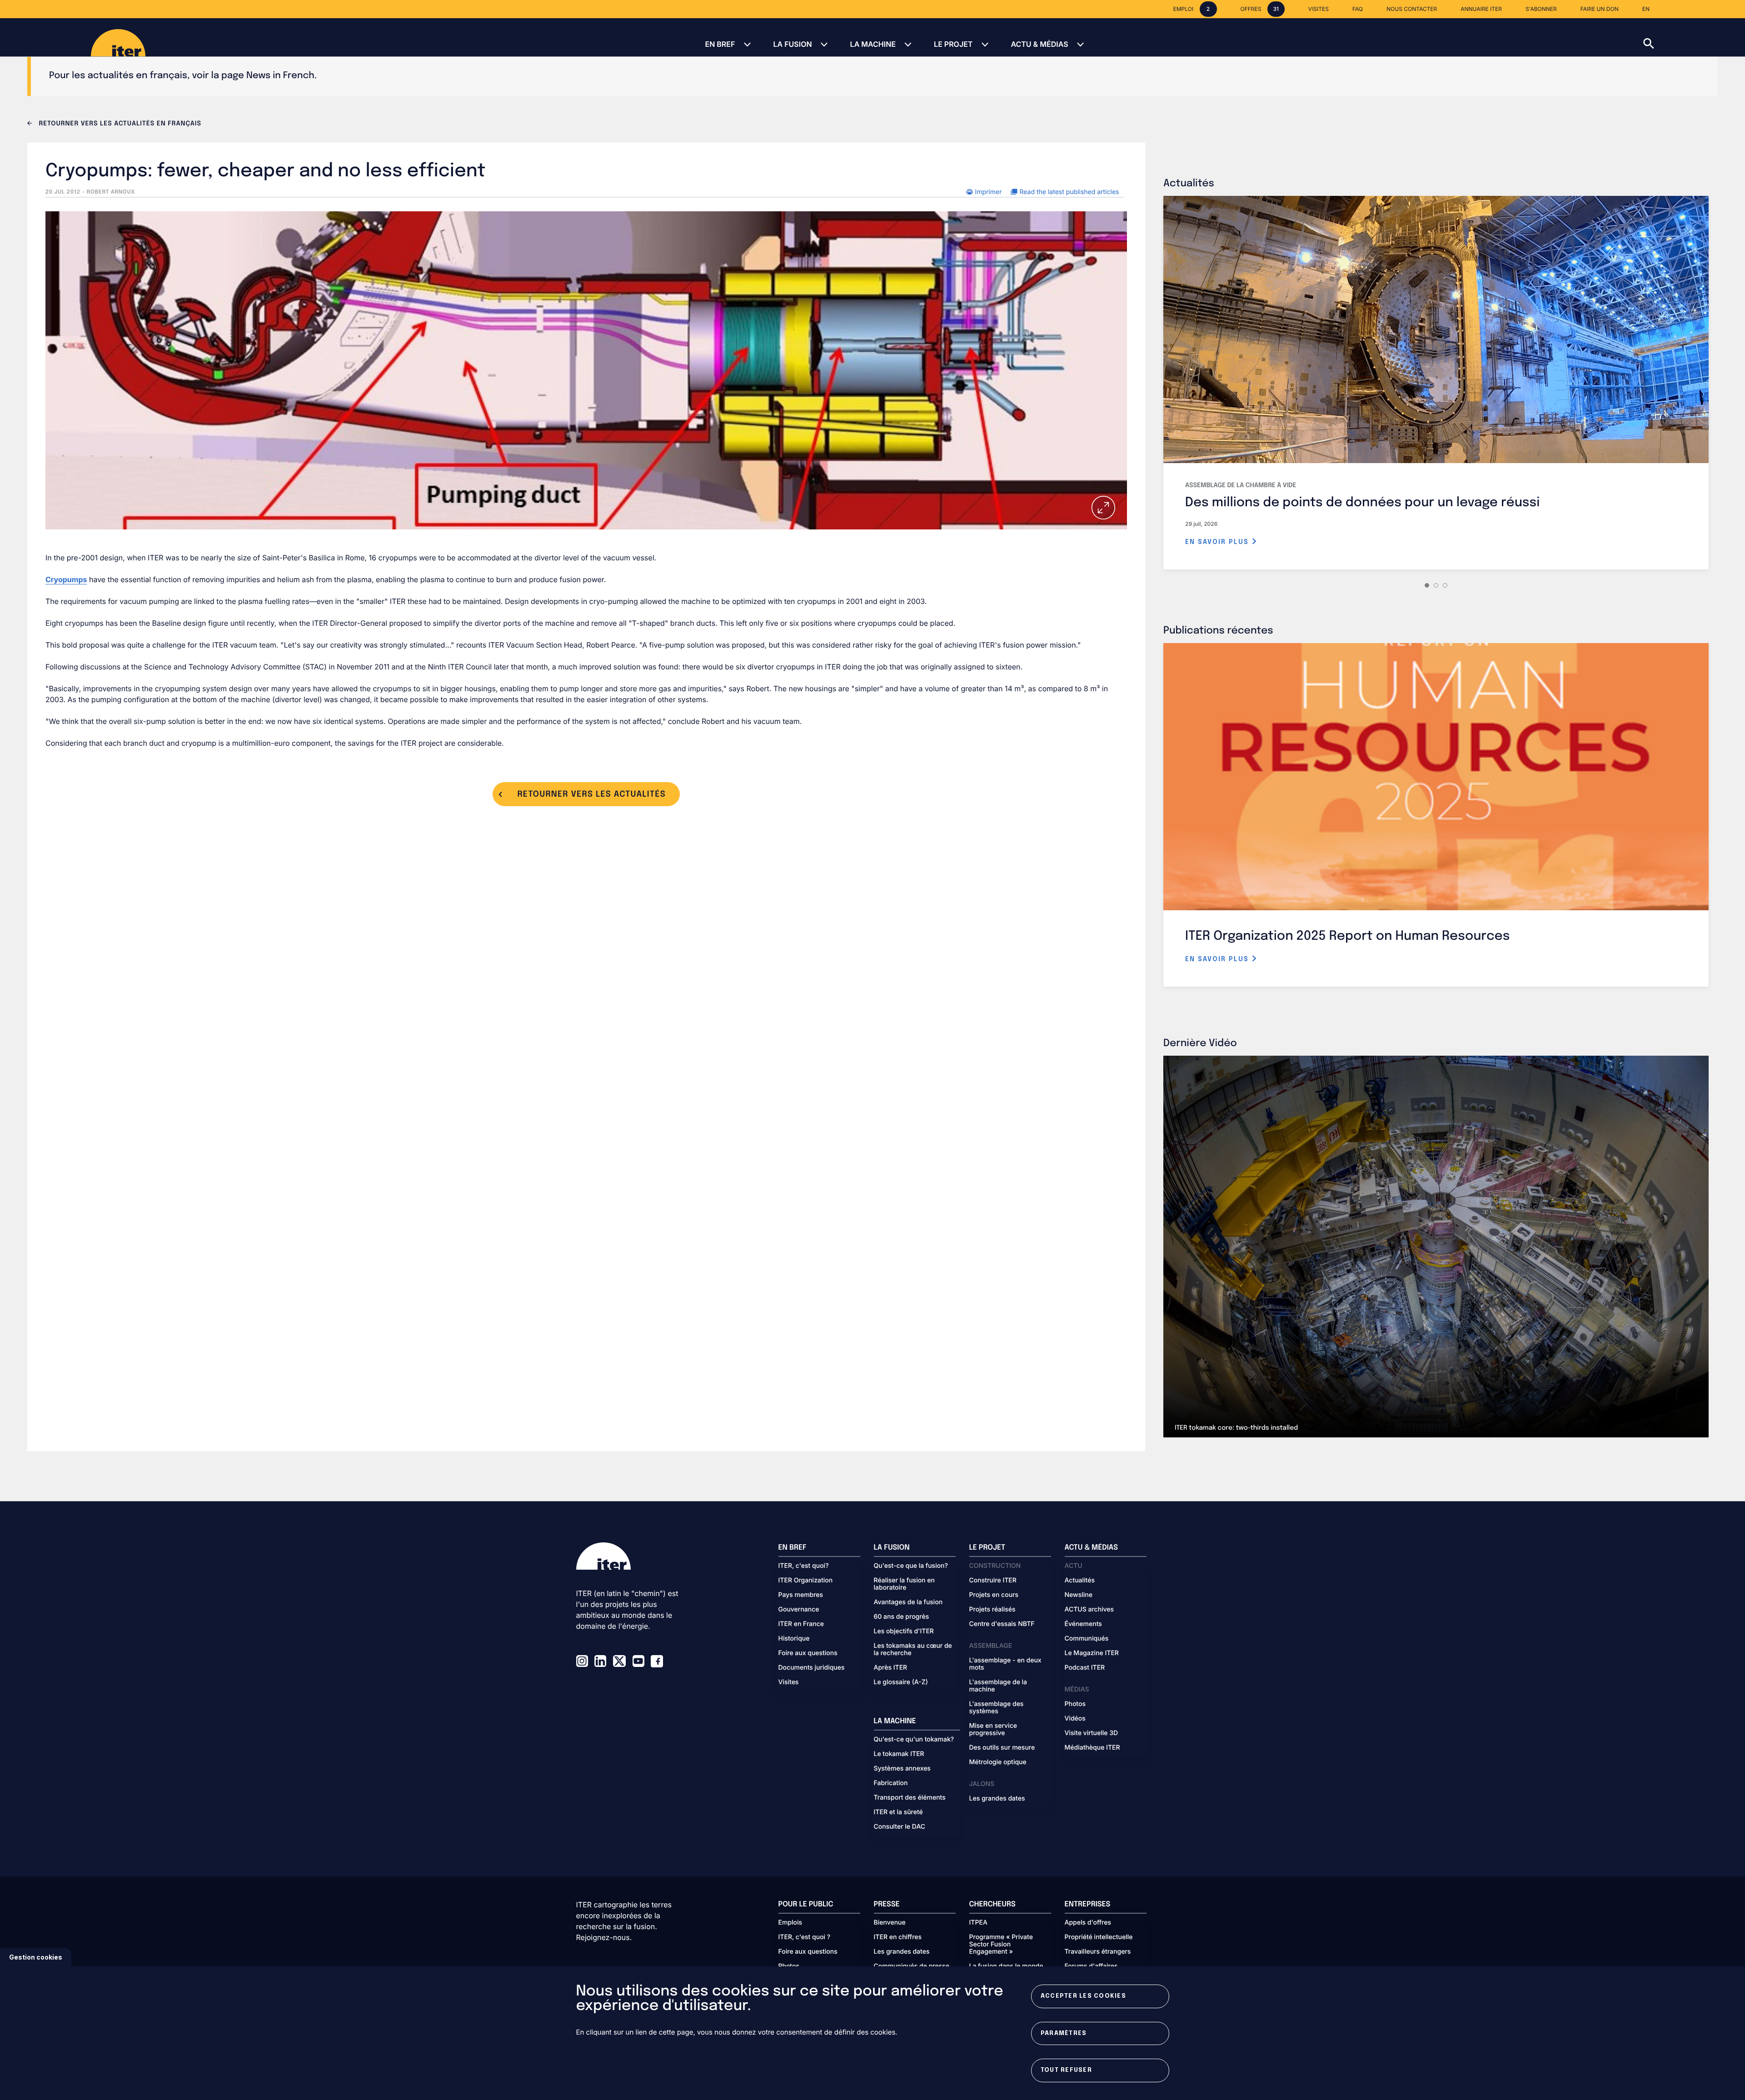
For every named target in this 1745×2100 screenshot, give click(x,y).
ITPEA (978, 1923)
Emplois (790, 1923)
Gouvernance (799, 1610)
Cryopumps (66, 579)
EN (1646, 9)
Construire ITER (993, 1581)
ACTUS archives (1089, 1610)
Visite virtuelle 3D (1092, 1733)
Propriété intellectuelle (1099, 1937)
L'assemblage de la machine (998, 1686)
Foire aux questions (808, 1653)
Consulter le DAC (900, 1827)
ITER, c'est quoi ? (805, 1937)
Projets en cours (994, 1595)
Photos (1075, 1704)
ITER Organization (806, 1581)
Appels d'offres (1088, 1923)
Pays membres (801, 1595)
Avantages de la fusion (908, 1602)
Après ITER (891, 1668)
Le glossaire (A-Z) (901, 1682)
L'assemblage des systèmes (997, 1708)
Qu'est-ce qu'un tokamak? (914, 1740)
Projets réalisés (992, 1610)
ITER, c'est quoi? (804, 1566)
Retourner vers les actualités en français (119, 124)
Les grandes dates (997, 1799)
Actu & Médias (1039, 44)
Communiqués (1087, 1639)
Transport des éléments (910, 1798)
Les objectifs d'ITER (904, 1631)
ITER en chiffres (898, 1937)
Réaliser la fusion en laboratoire (904, 1584)
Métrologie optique (998, 1762)
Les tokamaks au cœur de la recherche (913, 1650)
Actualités (1080, 1581)
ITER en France (801, 1624)
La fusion (792, 44)
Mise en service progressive (993, 1730)
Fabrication (891, 1783)
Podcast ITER (1085, 1668)
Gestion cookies (36, 1957)
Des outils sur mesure (1002, 1748)
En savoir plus (1218, 542)
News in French (280, 76)
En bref (720, 44)
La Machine (873, 44)
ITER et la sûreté (898, 1812)
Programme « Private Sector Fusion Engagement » (1001, 1945)
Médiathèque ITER (1092, 1748)
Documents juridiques (812, 1668)
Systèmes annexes (902, 1769)
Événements (1083, 1624)
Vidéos (1075, 1719)
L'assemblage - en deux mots (1005, 1664)
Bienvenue (890, 1923)
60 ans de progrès (902, 1617)
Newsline (1079, 1595)
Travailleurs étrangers (1098, 1952)
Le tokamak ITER (899, 1754)
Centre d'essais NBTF (1002, 1624)
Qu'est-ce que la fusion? (911, 1566)
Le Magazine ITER (1092, 1653)
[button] (1694, 37)
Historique (794, 1639)
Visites (789, 1682)
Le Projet (953, 44)
